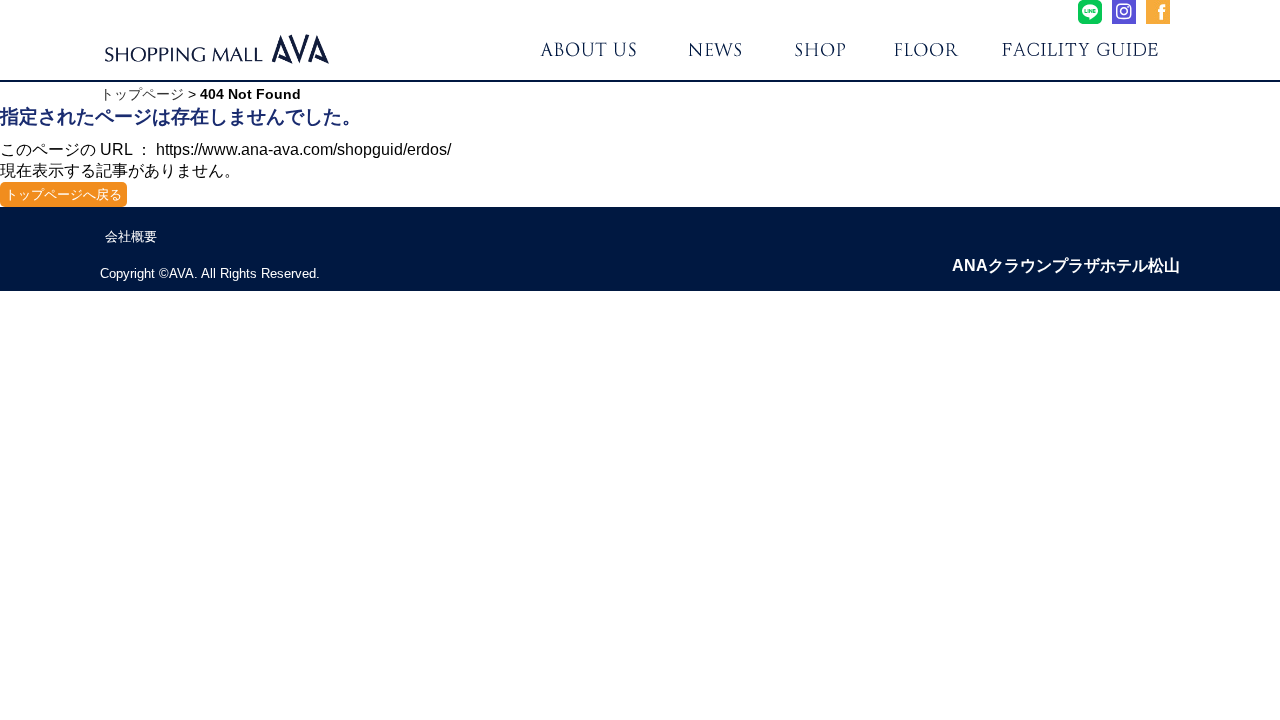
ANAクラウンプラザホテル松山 (1066, 265)
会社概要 (131, 236)
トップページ (142, 94)
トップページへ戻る (63, 194)
